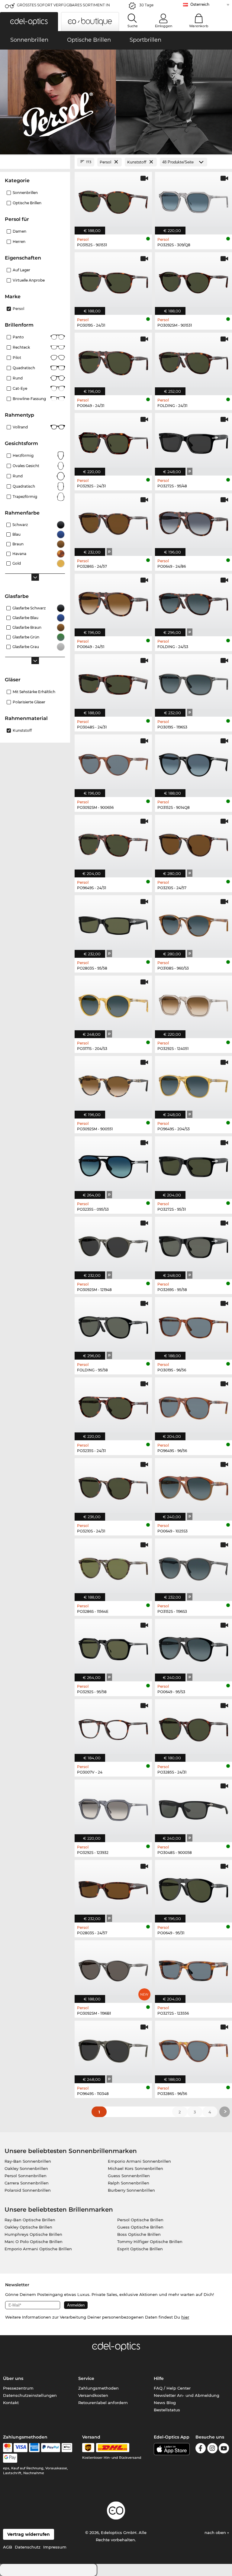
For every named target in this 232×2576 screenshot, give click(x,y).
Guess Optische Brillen (140, 2227)
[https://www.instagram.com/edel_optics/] (212, 2449)
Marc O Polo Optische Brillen (34, 2242)
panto (18, 337)
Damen (19, 231)
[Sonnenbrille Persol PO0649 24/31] (113, 361)
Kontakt (11, 2403)
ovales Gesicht (26, 466)
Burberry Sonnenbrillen (131, 2190)
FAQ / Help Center (172, 2388)
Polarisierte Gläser (29, 702)
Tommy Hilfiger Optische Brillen (150, 2242)
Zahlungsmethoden (98, 2388)
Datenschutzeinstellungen (30, 2395)
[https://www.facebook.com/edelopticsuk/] (201, 2449)
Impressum (55, 2547)
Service (86, 2378)
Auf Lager (21, 270)
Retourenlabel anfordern (103, 2403)
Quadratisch (24, 368)
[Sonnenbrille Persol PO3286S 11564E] (113, 1567)
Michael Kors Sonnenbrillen (135, 2168)
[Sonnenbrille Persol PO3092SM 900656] (113, 763)
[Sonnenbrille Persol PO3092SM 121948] (113, 1245)
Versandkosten (93, 2395)
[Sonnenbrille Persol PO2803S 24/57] (113, 1888)
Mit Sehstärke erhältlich (34, 692)
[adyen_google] (10, 2458)
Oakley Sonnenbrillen (26, 2168)
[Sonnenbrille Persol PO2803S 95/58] (113, 923)
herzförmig (23, 455)
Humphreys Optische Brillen (33, 2234)
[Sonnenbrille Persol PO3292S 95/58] (113, 1647)
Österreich (200, 4)
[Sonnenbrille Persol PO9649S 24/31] (113, 843)
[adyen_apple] (67, 2448)
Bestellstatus (167, 2410)
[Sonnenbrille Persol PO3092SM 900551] (113, 1084)
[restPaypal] (51, 2448)
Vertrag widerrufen (29, 2534)
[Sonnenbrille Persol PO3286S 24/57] (113, 521)
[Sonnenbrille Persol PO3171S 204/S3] (113, 1004)
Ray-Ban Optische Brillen (30, 2220)
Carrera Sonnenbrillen (27, 2183)
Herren (19, 242)
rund (18, 378)
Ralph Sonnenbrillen (129, 2183)
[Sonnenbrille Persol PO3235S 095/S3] (113, 1164)
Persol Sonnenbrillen (26, 2176)
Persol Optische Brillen (140, 2220)
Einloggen (164, 26)
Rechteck (21, 347)
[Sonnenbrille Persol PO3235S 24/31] (113, 1406)
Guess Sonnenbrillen (129, 2176)
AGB (8, 2547)
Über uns (13, 2378)
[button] (29, 22)
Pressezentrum (18, 2388)
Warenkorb (199, 26)
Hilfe (159, 2378)
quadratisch (24, 486)
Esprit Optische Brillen (140, 2249)
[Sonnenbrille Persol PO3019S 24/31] (113, 280)
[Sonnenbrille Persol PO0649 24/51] (113, 602)
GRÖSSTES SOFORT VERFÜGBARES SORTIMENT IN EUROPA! (63, 7)
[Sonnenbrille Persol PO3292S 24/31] (113, 441)
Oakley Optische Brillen (28, 2227)
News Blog (165, 2403)
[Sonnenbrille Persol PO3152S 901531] (113, 200)
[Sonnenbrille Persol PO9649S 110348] (113, 2049)
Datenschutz (28, 2547)
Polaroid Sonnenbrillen (28, 2190)
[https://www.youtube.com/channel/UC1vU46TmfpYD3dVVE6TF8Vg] (224, 2449)
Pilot (17, 358)
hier (185, 2317)
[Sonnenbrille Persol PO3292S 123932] (113, 1808)
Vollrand (20, 427)
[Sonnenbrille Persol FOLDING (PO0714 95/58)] (113, 1325)
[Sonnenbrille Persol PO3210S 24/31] (113, 1486)
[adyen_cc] (8, 2448)
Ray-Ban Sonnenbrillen (28, 2161)
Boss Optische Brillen (139, 2234)
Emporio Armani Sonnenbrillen (139, 2161)
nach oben (216, 2532)
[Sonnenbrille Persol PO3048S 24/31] (113, 682)
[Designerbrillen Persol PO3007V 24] (113, 1727)
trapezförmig (25, 497)
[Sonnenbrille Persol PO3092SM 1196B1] (113, 1968)
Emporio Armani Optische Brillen (38, 2249)
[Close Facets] (35, 162)
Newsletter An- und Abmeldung (187, 2395)
